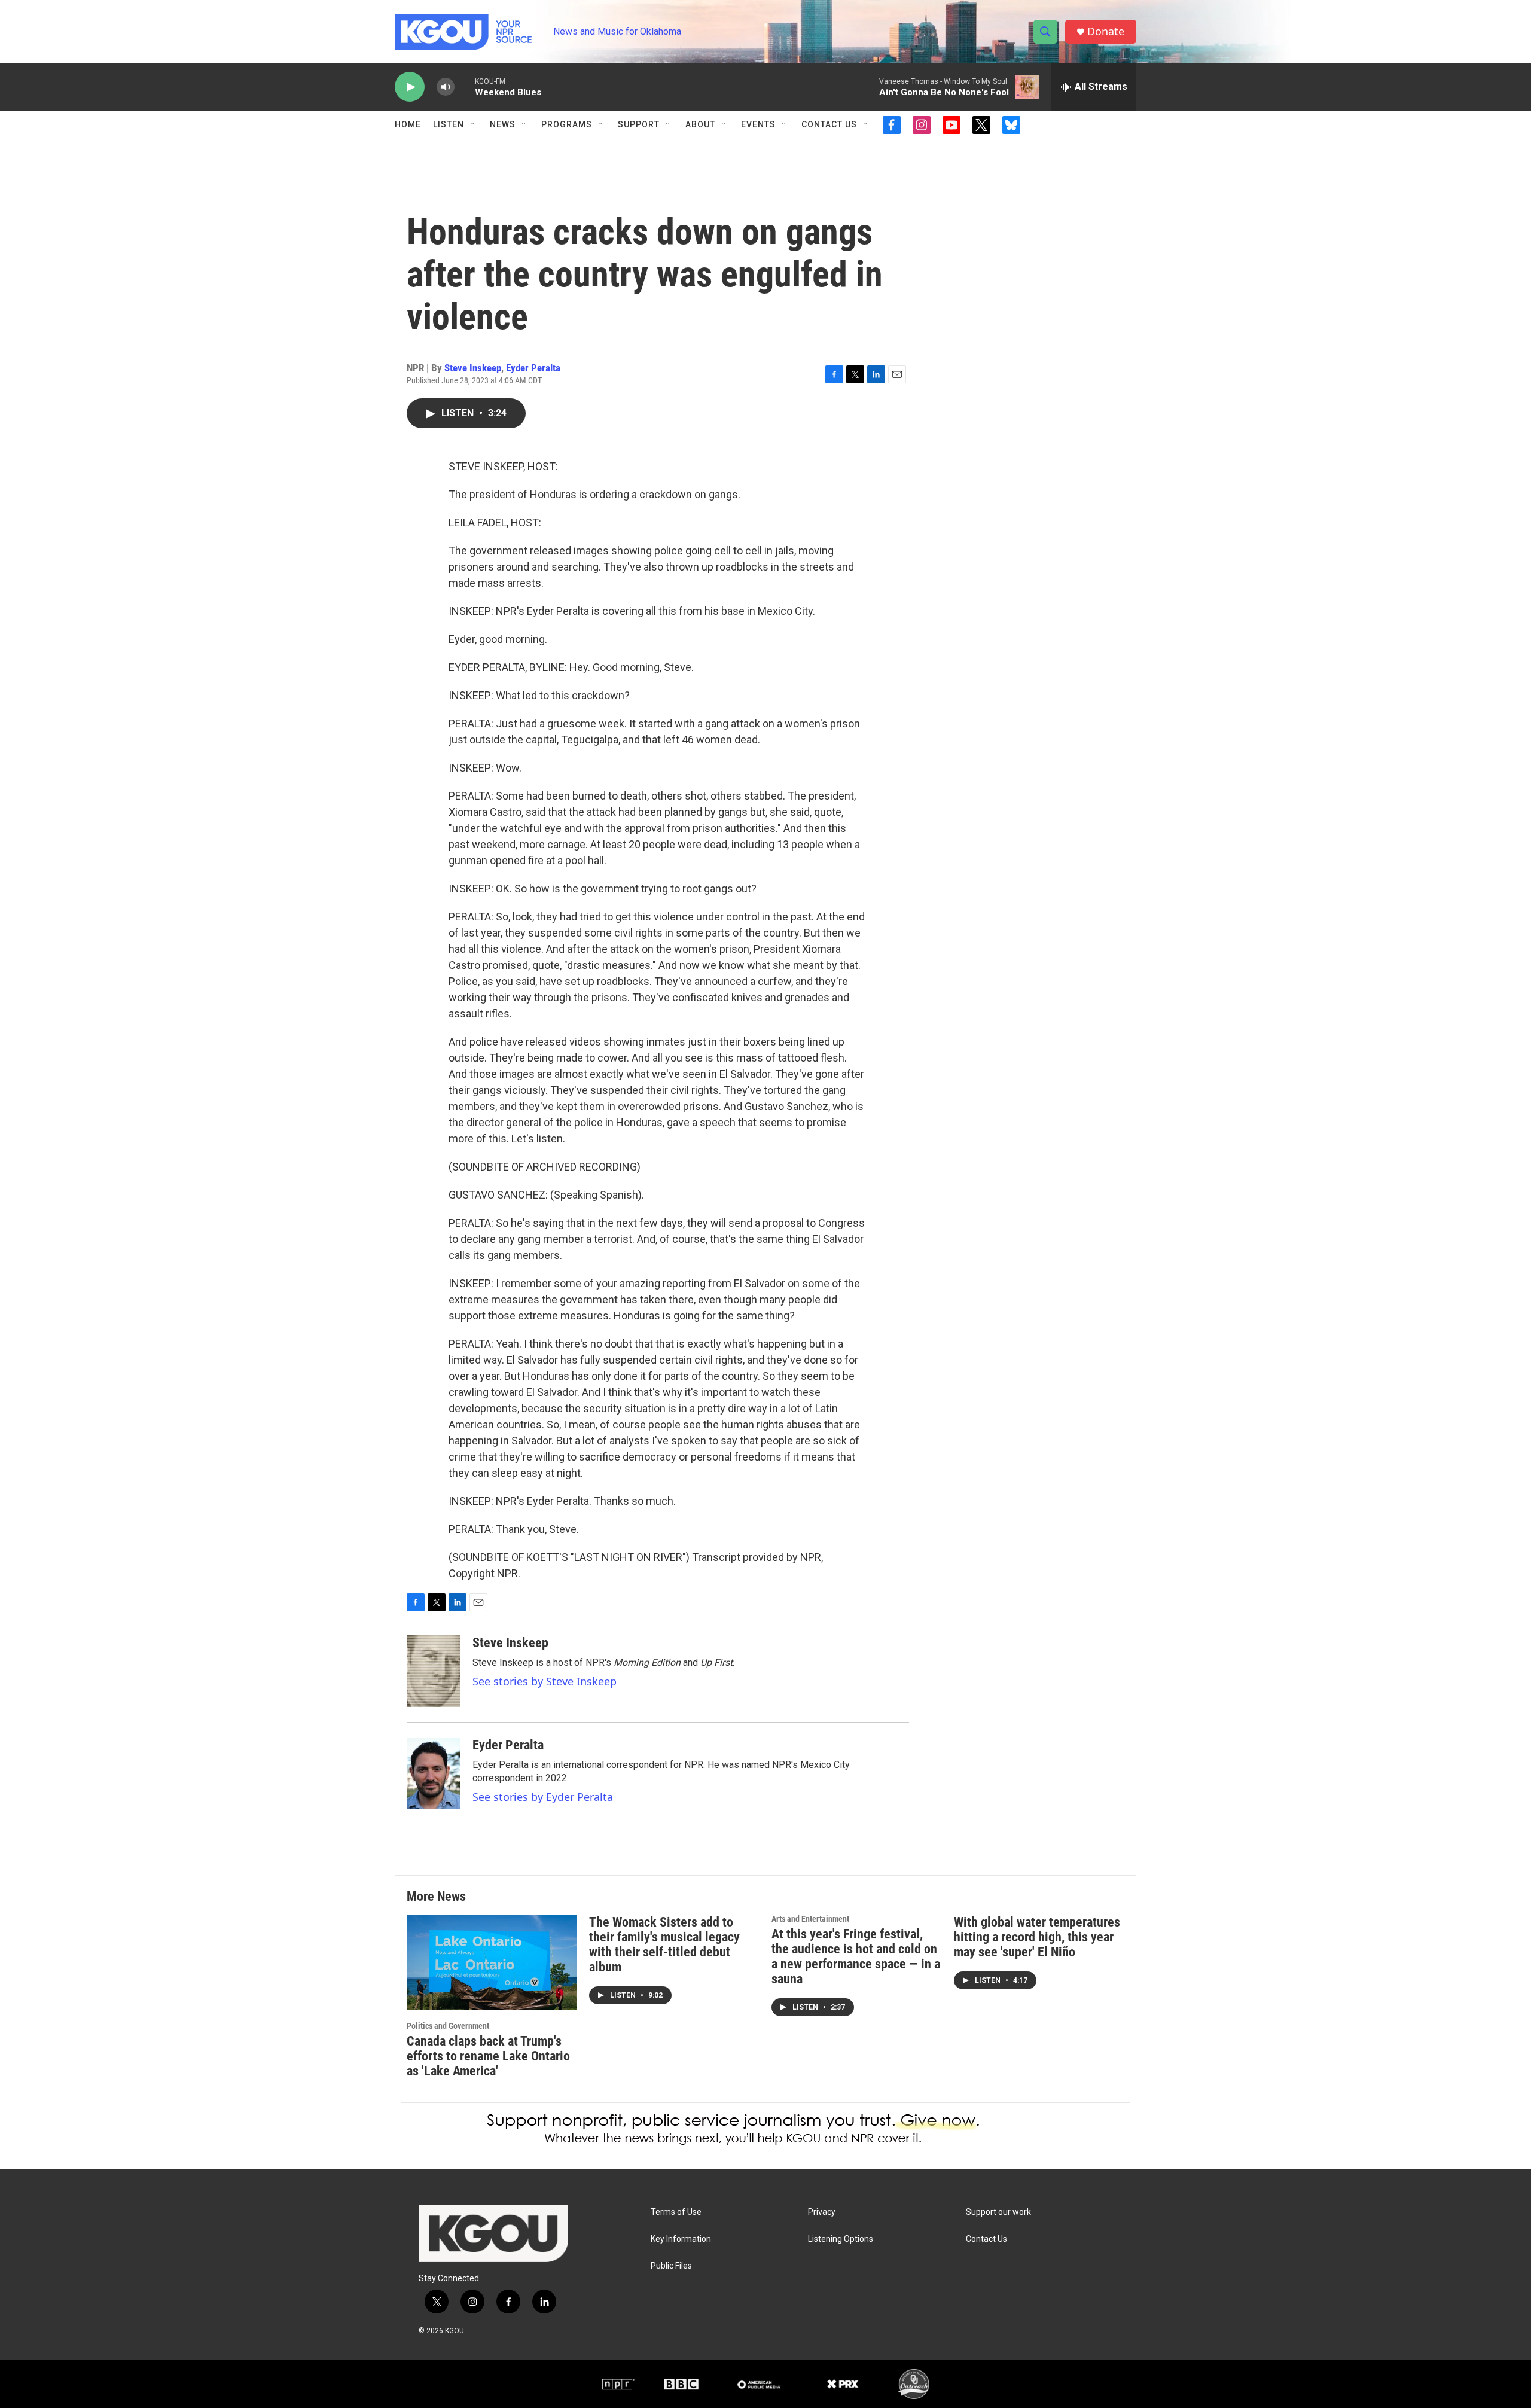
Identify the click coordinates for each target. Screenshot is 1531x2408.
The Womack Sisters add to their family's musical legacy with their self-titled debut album (664, 1944)
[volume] (446, 87)
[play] (410, 87)
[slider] (465, 86)
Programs (567, 124)
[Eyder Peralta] (434, 1773)
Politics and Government (448, 2026)
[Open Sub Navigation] (473, 124)
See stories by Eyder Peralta (543, 1797)
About (700, 124)
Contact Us (829, 124)
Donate (1106, 31)
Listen (449, 124)
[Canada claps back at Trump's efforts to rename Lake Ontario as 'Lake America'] (492, 1962)
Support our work (998, 2212)
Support (639, 124)
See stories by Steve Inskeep (545, 1681)
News (503, 124)
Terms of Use (676, 2212)
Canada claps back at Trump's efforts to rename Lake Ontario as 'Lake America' (488, 2056)
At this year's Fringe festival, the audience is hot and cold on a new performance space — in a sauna (856, 1956)
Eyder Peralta (533, 368)
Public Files (671, 2266)
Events (758, 124)
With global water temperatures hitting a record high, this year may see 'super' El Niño (1037, 1937)
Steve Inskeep (473, 368)
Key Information (681, 2239)
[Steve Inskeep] (434, 1671)
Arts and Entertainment (810, 1919)
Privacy (822, 2212)
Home (408, 124)
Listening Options (841, 2239)
